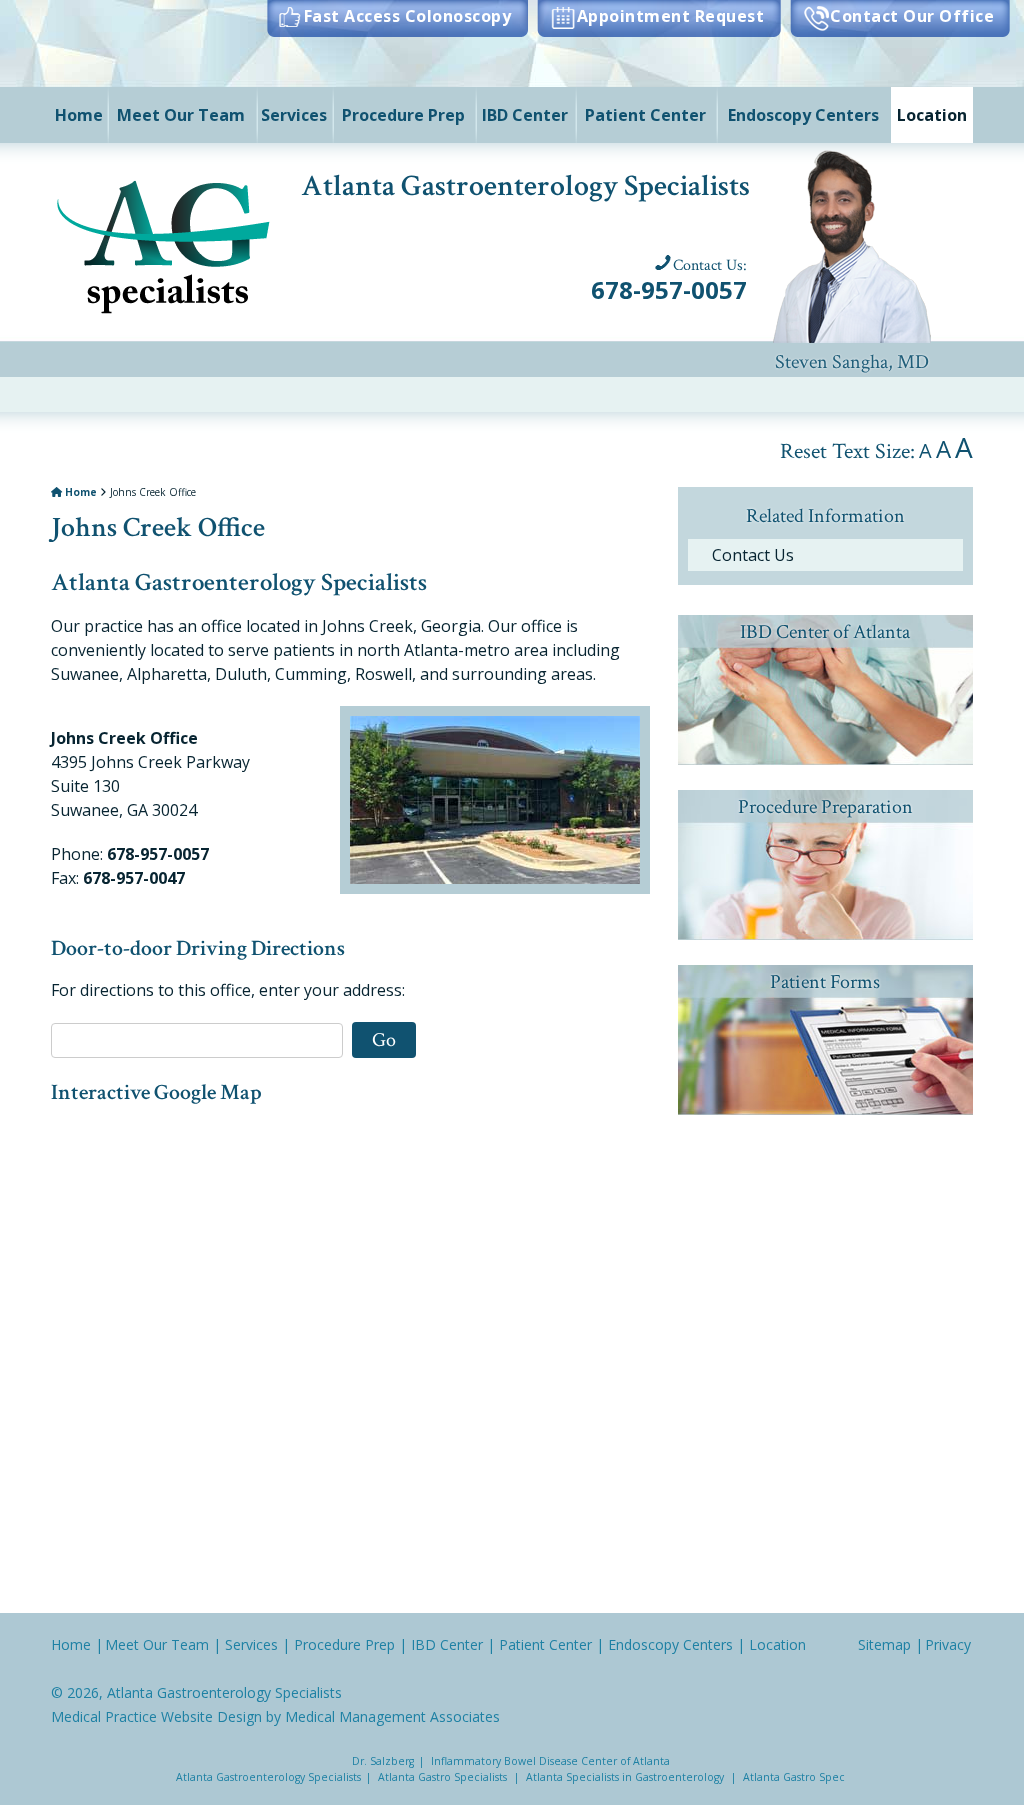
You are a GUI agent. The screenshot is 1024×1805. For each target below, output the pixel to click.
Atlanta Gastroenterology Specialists (224, 1692)
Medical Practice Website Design (156, 1716)
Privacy (948, 1644)
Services (294, 115)
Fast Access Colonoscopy (407, 16)
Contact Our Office (912, 16)
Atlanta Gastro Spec (794, 1777)
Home (79, 115)
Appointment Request (670, 16)
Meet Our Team (181, 115)
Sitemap (884, 1644)
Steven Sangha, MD (851, 241)
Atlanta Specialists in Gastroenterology (625, 1777)
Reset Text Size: (847, 451)
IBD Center (525, 115)
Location (932, 115)
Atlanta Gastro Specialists (442, 1777)
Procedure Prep (403, 115)
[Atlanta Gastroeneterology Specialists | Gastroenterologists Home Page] (165, 242)
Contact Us (753, 555)
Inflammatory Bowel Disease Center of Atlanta (550, 1761)
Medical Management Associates (392, 1716)
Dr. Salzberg (383, 1761)
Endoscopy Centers (803, 115)
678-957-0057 (669, 289)
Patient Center (645, 115)
